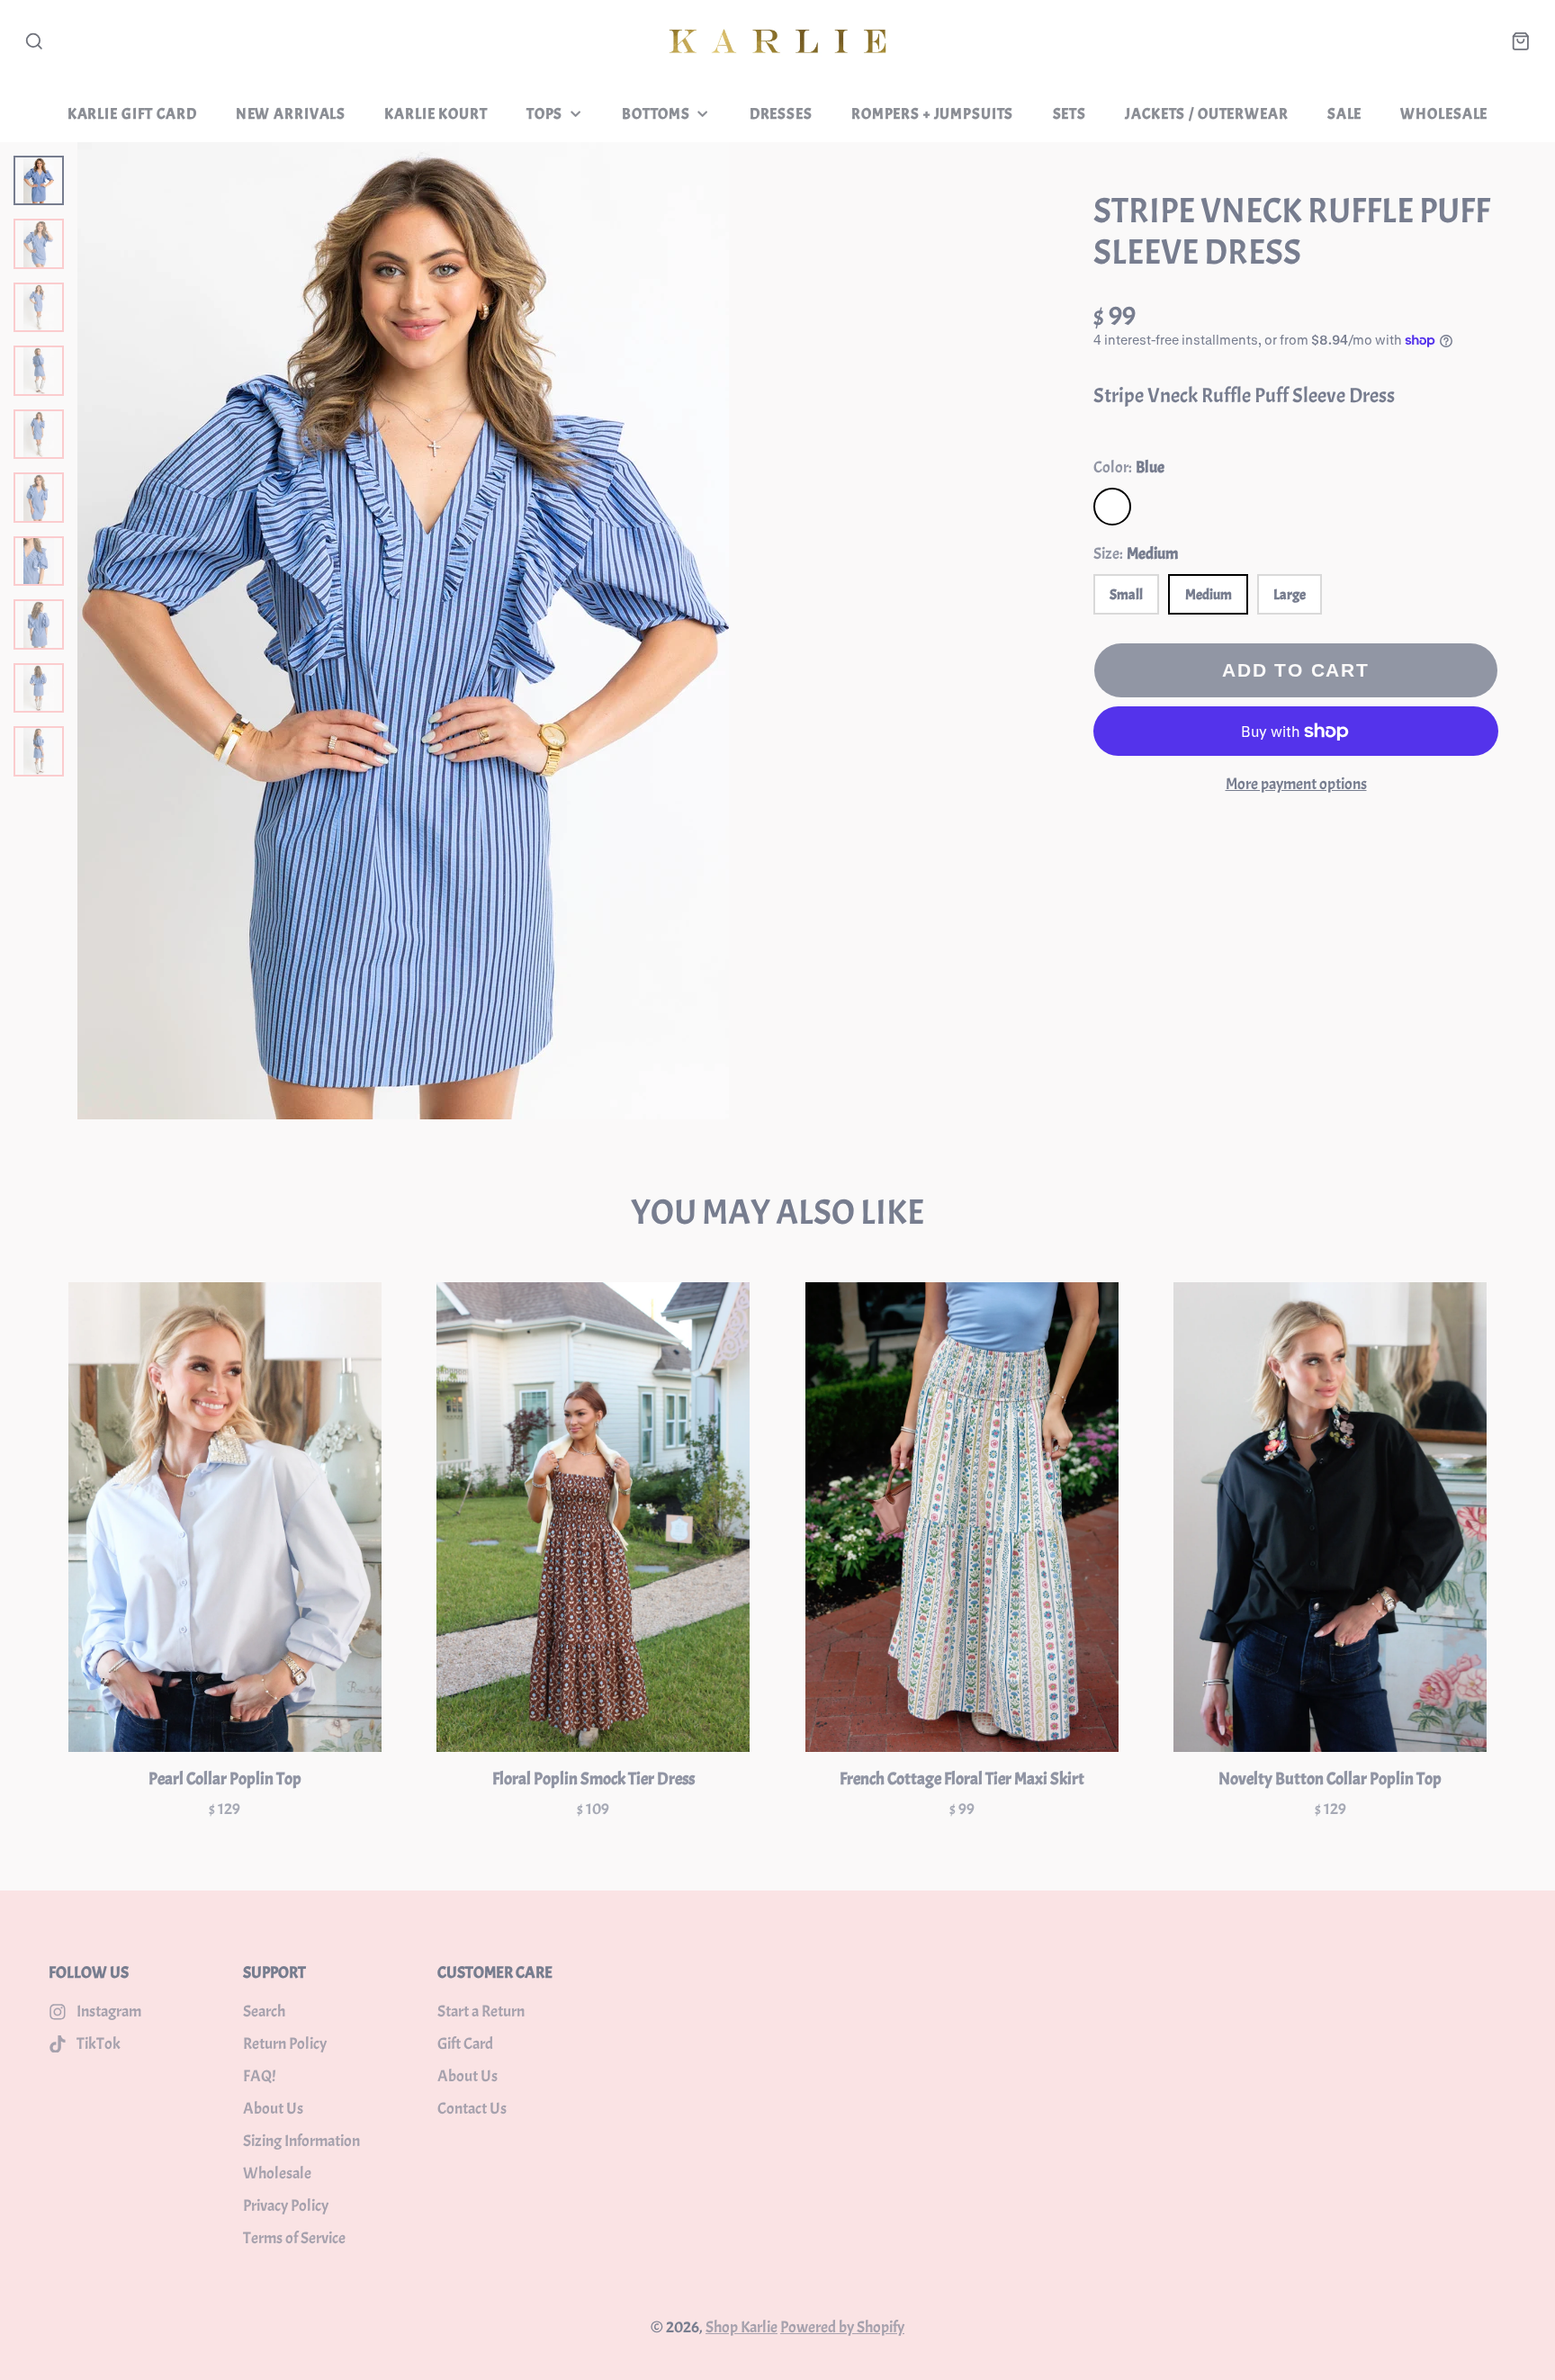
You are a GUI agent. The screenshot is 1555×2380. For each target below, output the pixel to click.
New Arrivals (291, 113)
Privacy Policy (286, 2206)
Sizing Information (301, 2141)
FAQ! (259, 2076)
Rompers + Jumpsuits (932, 113)
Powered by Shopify (842, 2327)
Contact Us (472, 2109)
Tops (544, 113)
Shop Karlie (742, 2327)
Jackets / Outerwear (1206, 113)
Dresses (781, 113)
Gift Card (465, 2044)
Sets (1070, 113)
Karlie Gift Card (132, 113)
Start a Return (481, 2012)
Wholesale (1444, 113)
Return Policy (285, 2044)
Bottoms (656, 113)
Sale (1344, 113)
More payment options (1296, 784)
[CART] (1521, 41)
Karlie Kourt (436, 113)
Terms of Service (294, 2238)
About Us (273, 2109)
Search (264, 2012)
